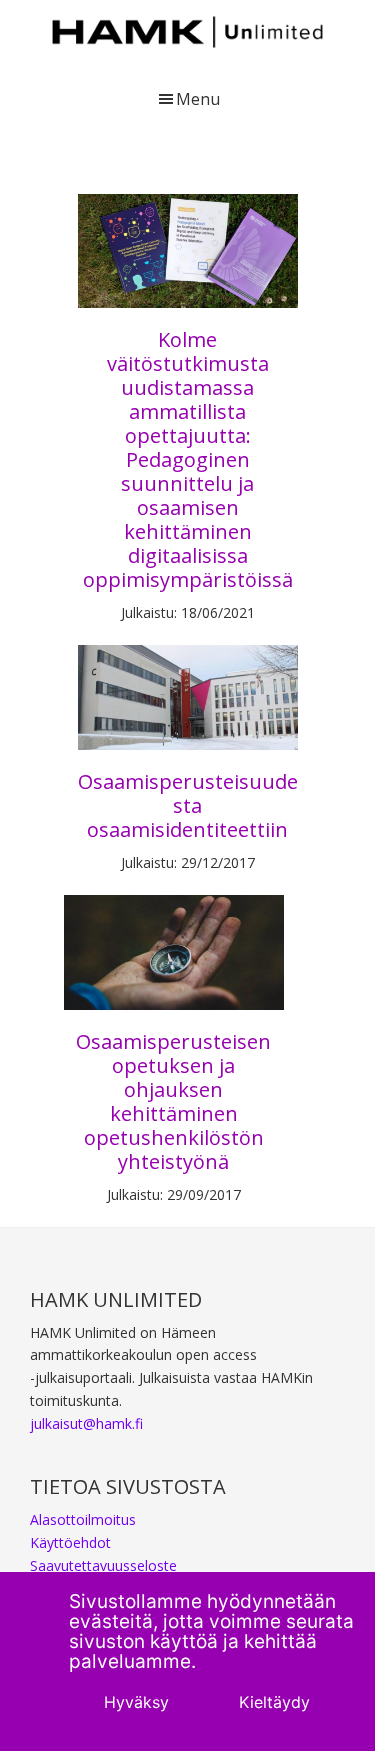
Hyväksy (136, 1702)
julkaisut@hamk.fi (86, 1423)
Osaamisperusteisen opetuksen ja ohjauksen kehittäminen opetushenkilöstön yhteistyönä (173, 1101)
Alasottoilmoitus (83, 1519)
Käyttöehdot (70, 1542)
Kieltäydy (274, 1702)
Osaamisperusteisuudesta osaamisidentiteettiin (188, 805)
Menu (198, 99)
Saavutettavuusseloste (103, 1565)
